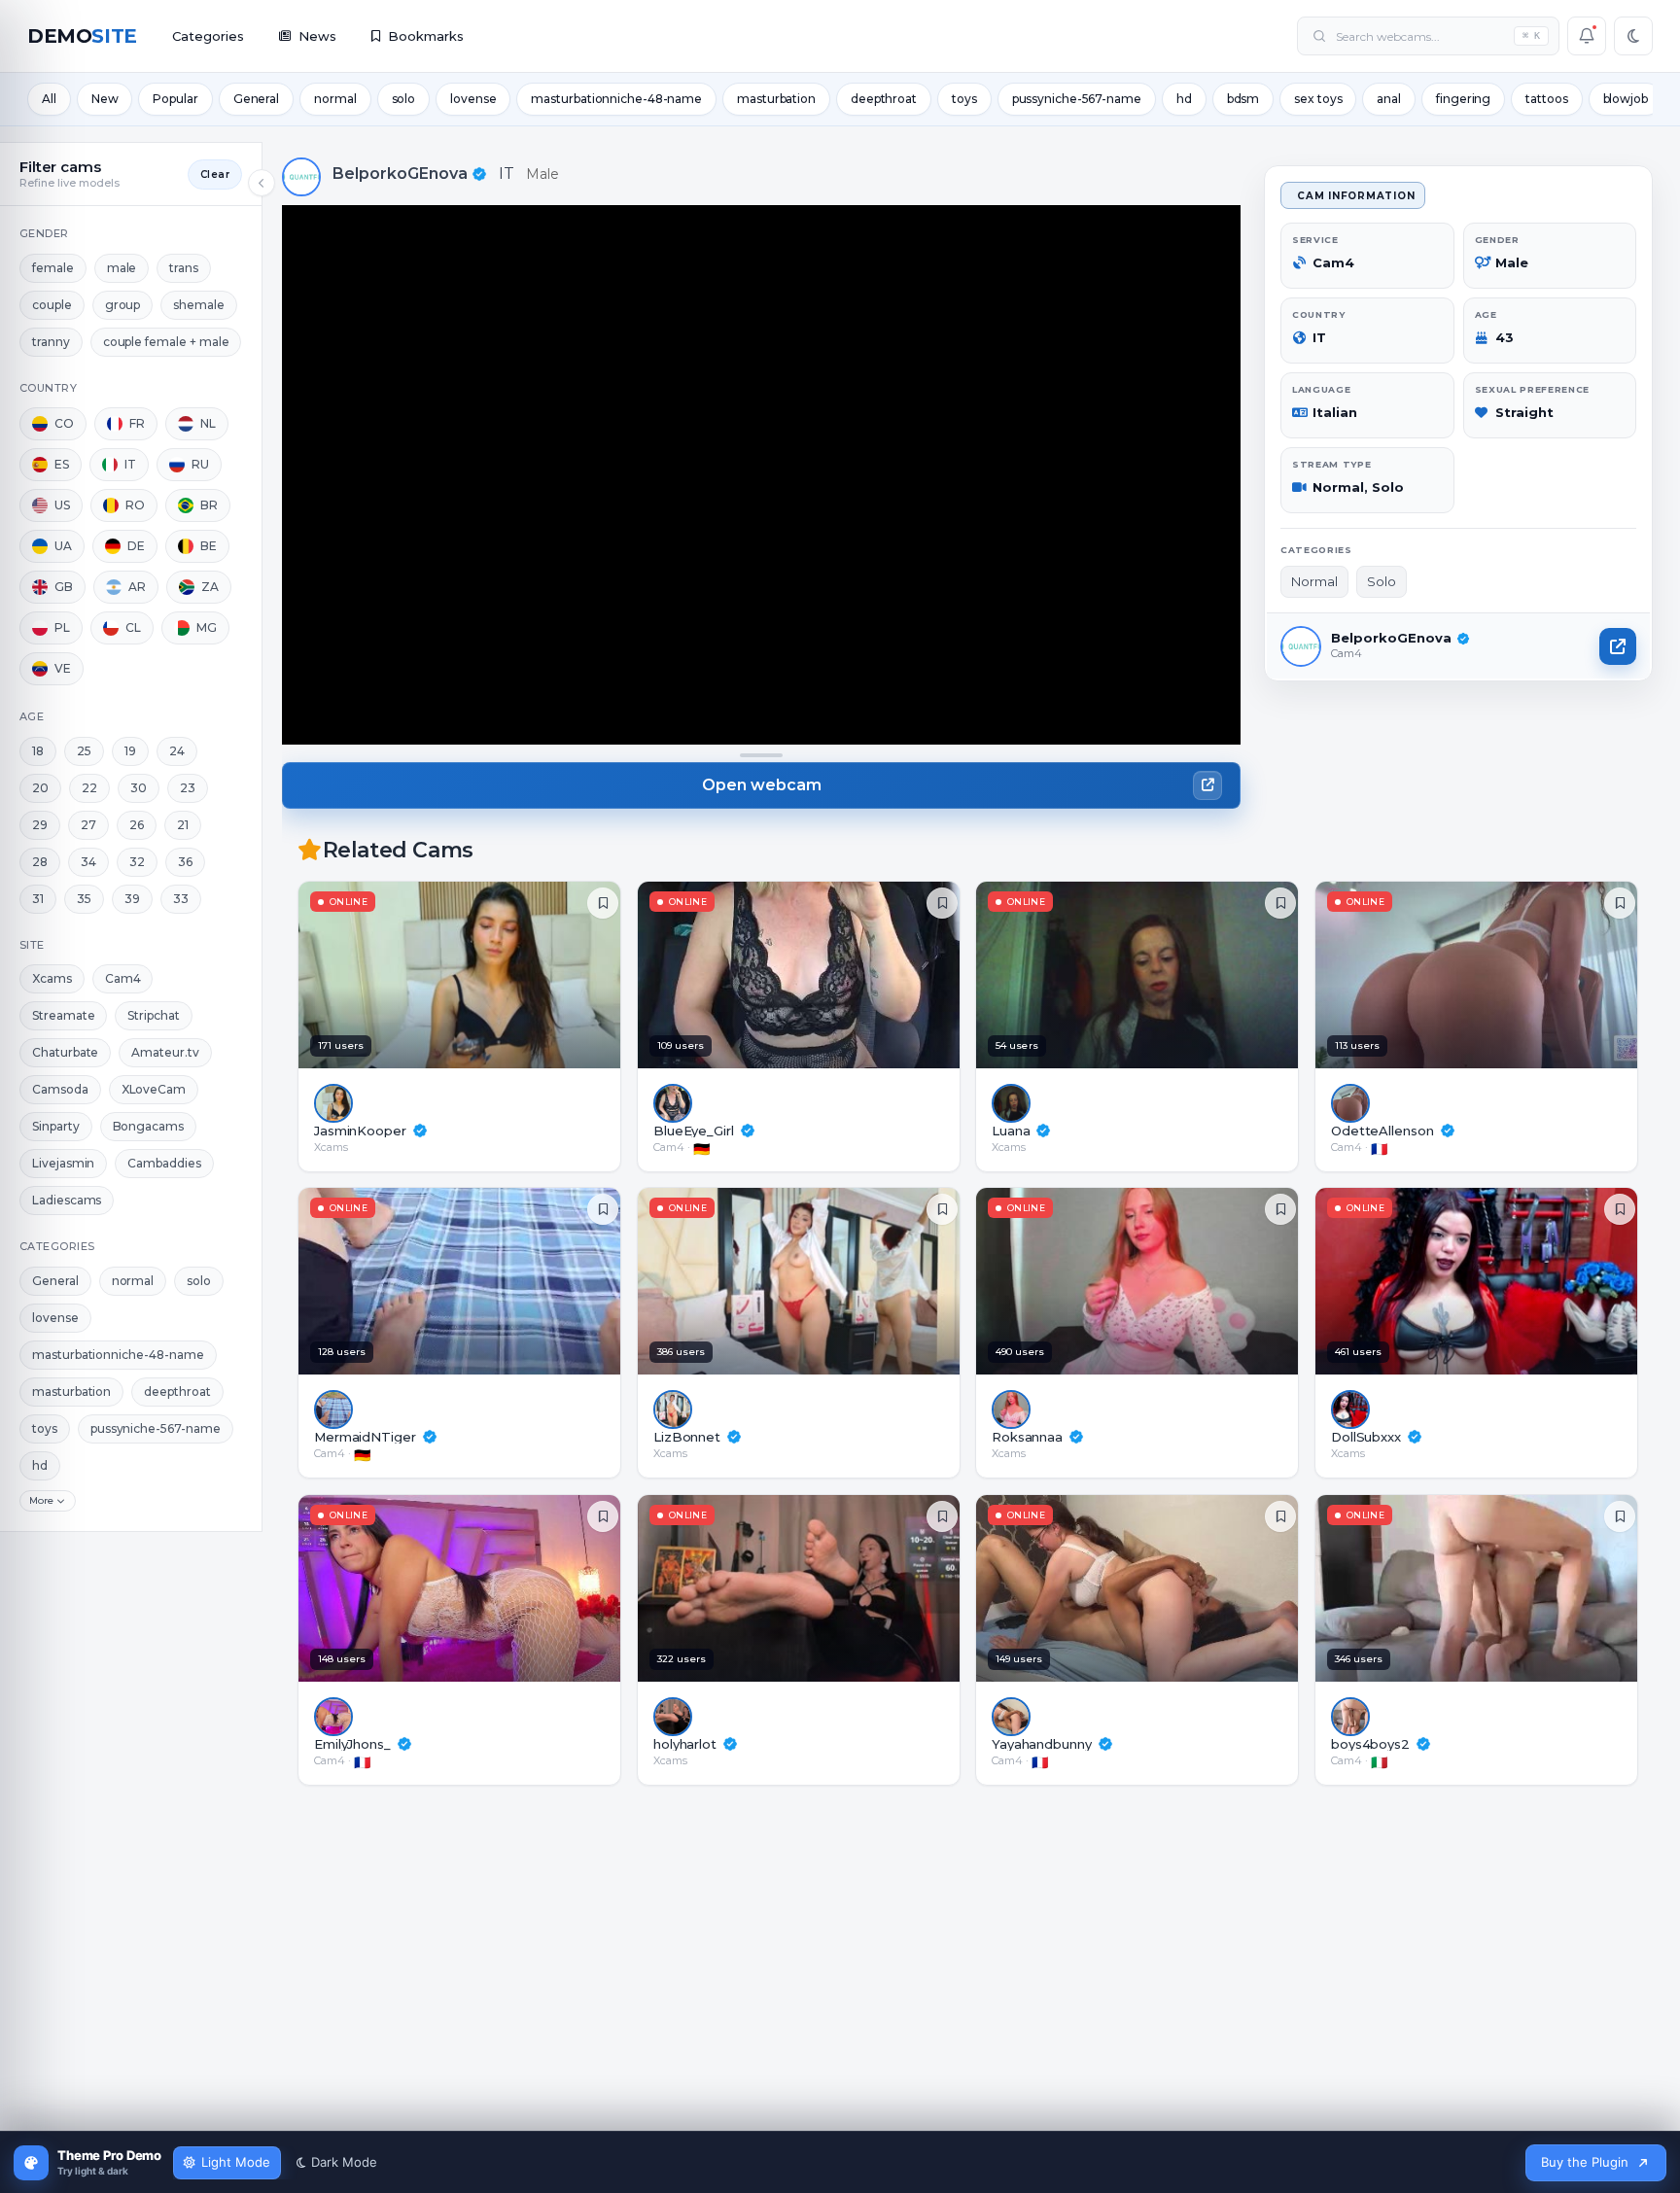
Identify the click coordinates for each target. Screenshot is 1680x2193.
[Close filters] (262, 183)
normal (335, 99)
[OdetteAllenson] (1481, 975)
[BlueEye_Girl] (804, 975)
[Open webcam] (1618, 646)
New (105, 99)
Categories (208, 36)
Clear (215, 174)
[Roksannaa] (1142, 1281)
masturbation (776, 99)
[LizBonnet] (804, 1281)
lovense (473, 99)
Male (542, 174)
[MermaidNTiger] (464, 1281)
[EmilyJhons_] (464, 1588)
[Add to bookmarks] (603, 903)
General (256, 99)
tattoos (1546, 99)
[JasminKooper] (464, 975)
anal (1389, 99)
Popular (175, 99)
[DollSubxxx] (1481, 1281)
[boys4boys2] (1481, 1588)
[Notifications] (1587, 36)
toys (964, 99)
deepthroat (884, 99)
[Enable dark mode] (1633, 36)
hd (1184, 99)
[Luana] (1142, 975)
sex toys (1318, 99)
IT (507, 174)
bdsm (1243, 99)
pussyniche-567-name (1077, 99)
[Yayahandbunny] (1142, 1588)
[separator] (761, 755)
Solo (1382, 581)
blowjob (1626, 99)
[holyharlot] (804, 1588)
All (49, 99)
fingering (1463, 99)
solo (404, 99)
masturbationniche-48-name (616, 99)
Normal (1314, 581)
